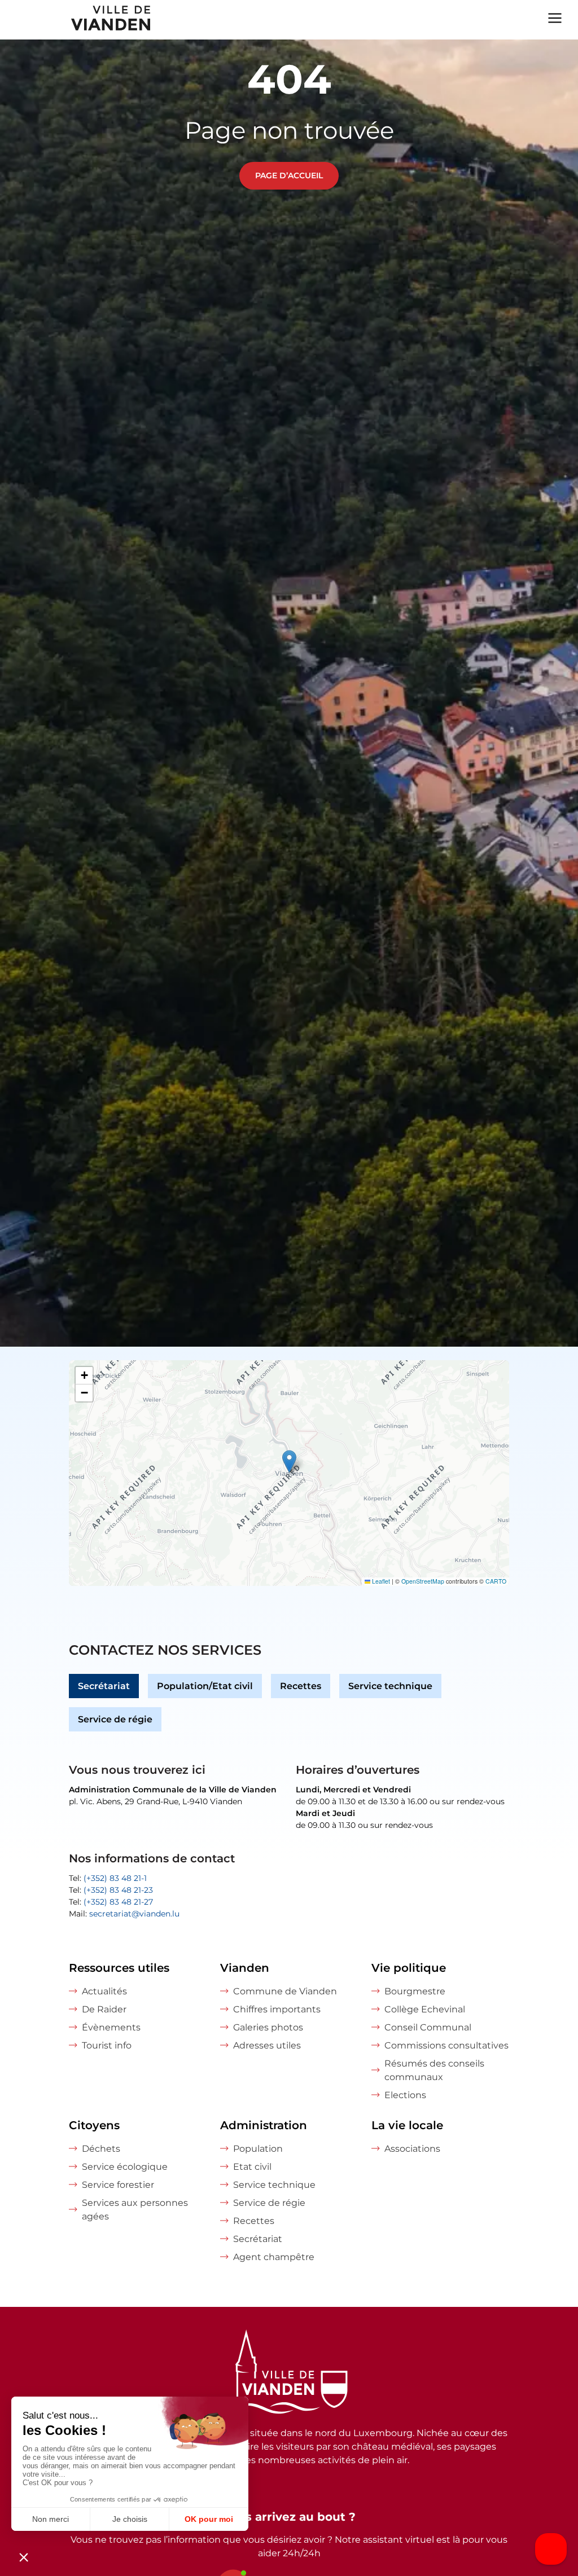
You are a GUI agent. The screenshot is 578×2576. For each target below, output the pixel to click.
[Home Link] (289, 2373)
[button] (289, 1461)
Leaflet (380, 1581)
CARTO (496, 1581)
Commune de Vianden (285, 1991)
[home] (76, 20)
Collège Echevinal (425, 2009)
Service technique (390, 1686)
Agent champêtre (274, 2257)
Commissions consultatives (446, 2045)
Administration (264, 2125)
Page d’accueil (289, 175)
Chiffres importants (277, 2009)
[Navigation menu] (555, 17)
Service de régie (115, 1719)
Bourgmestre (415, 1991)
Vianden (245, 1968)
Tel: (108, 1878)
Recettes (301, 1686)
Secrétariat (104, 1686)
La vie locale (407, 2125)
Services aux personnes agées (135, 2210)
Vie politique (409, 1968)
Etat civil (252, 2167)
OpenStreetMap (423, 1581)
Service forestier (118, 2185)
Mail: (124, 1914)
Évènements (111, 2027)
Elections (405, 2095)
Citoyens (94, 2125)
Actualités (104, 1991)
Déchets (101, 2149)
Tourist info (107, 2045)
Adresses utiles (267, 2045)
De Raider (104, 2009)
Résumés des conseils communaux (434, 2070)
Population (258, 2149)
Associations (412, 2149)
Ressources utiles (119, 1968)
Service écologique (125, 2167)
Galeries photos (268, 2027)
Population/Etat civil (205, 1686)
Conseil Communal (428, 2027)
